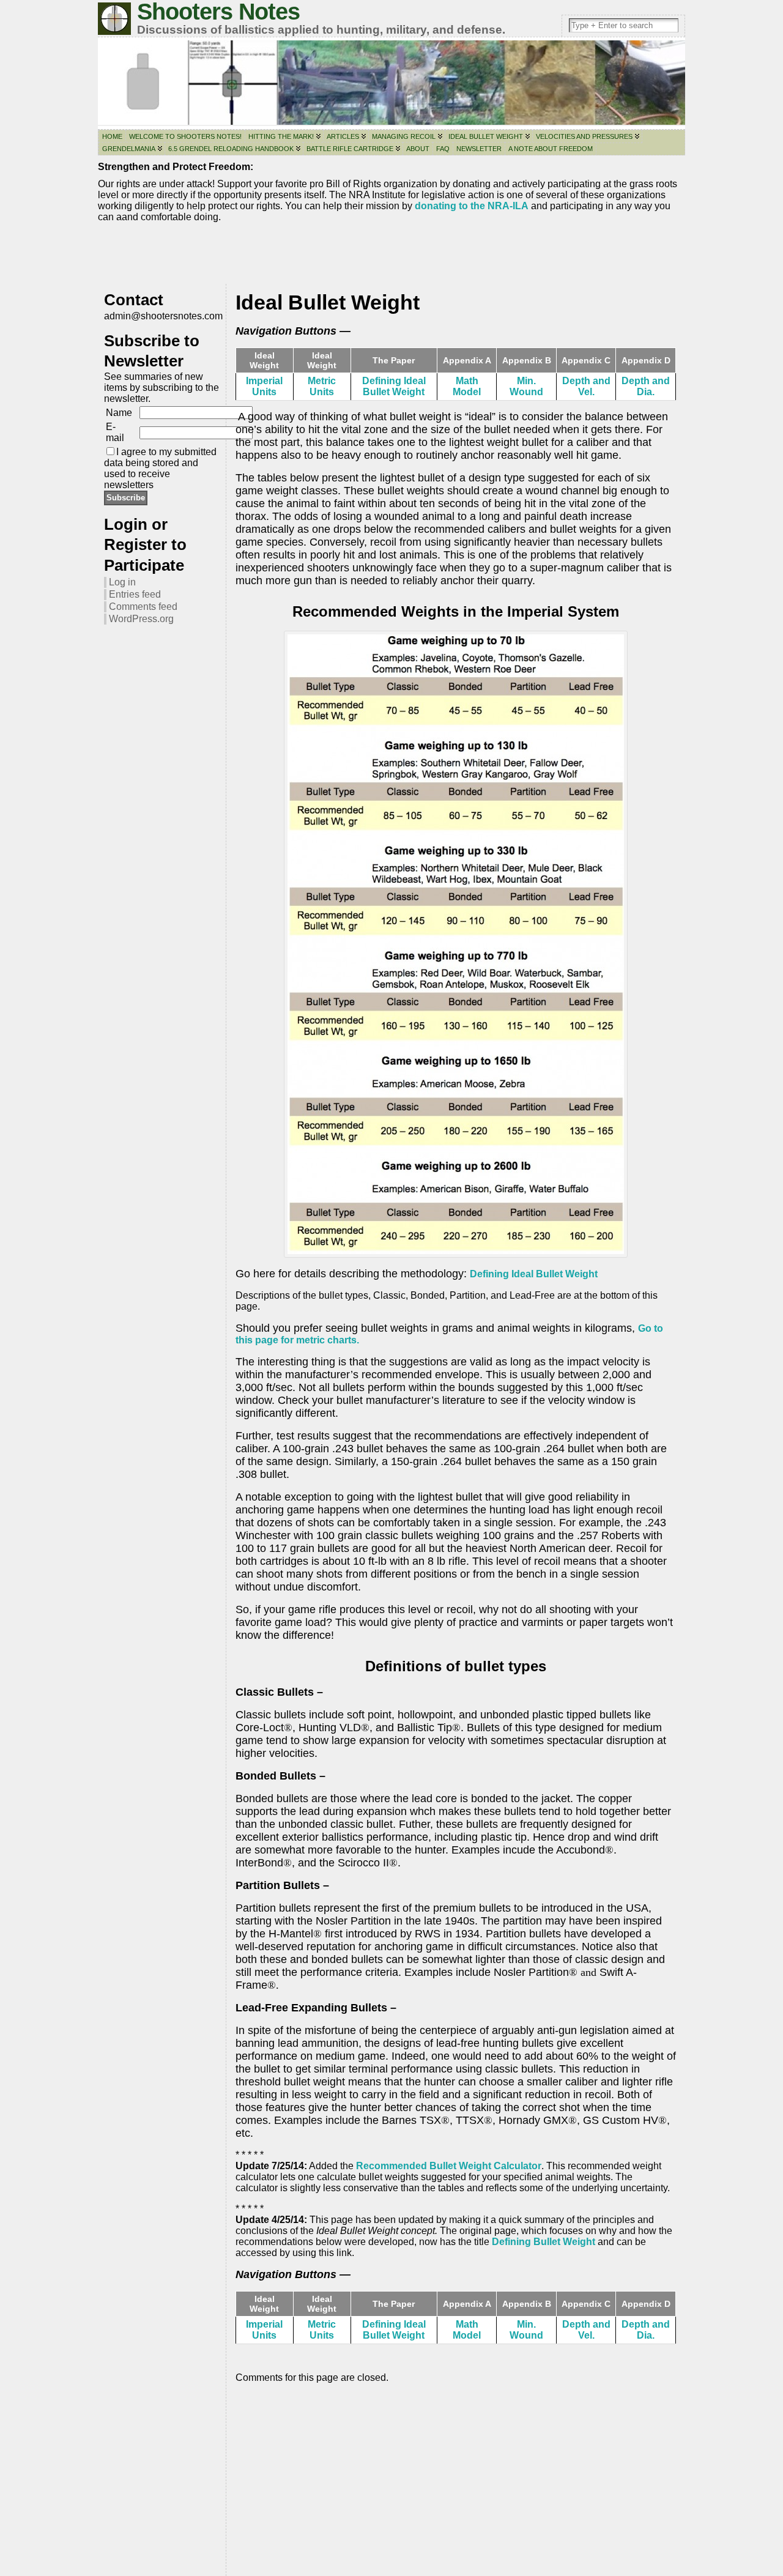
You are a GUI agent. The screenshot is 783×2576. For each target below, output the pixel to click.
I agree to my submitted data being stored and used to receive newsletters (160, 468)
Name (119, 413)
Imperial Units (264, 386)
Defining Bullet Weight (544, 2242)
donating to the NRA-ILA (472, 206)
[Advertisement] (391, 256)
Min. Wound (526, 386)
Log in (122, 582)
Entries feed (135, 594)
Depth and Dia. (646, 386)
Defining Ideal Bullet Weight (394, 386)
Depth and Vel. (586, 386)
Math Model (467, 386)
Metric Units (322, 386)
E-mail (115, 432)
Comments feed (143, 607)
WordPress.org (141, 619)
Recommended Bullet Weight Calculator (449, 2166)
